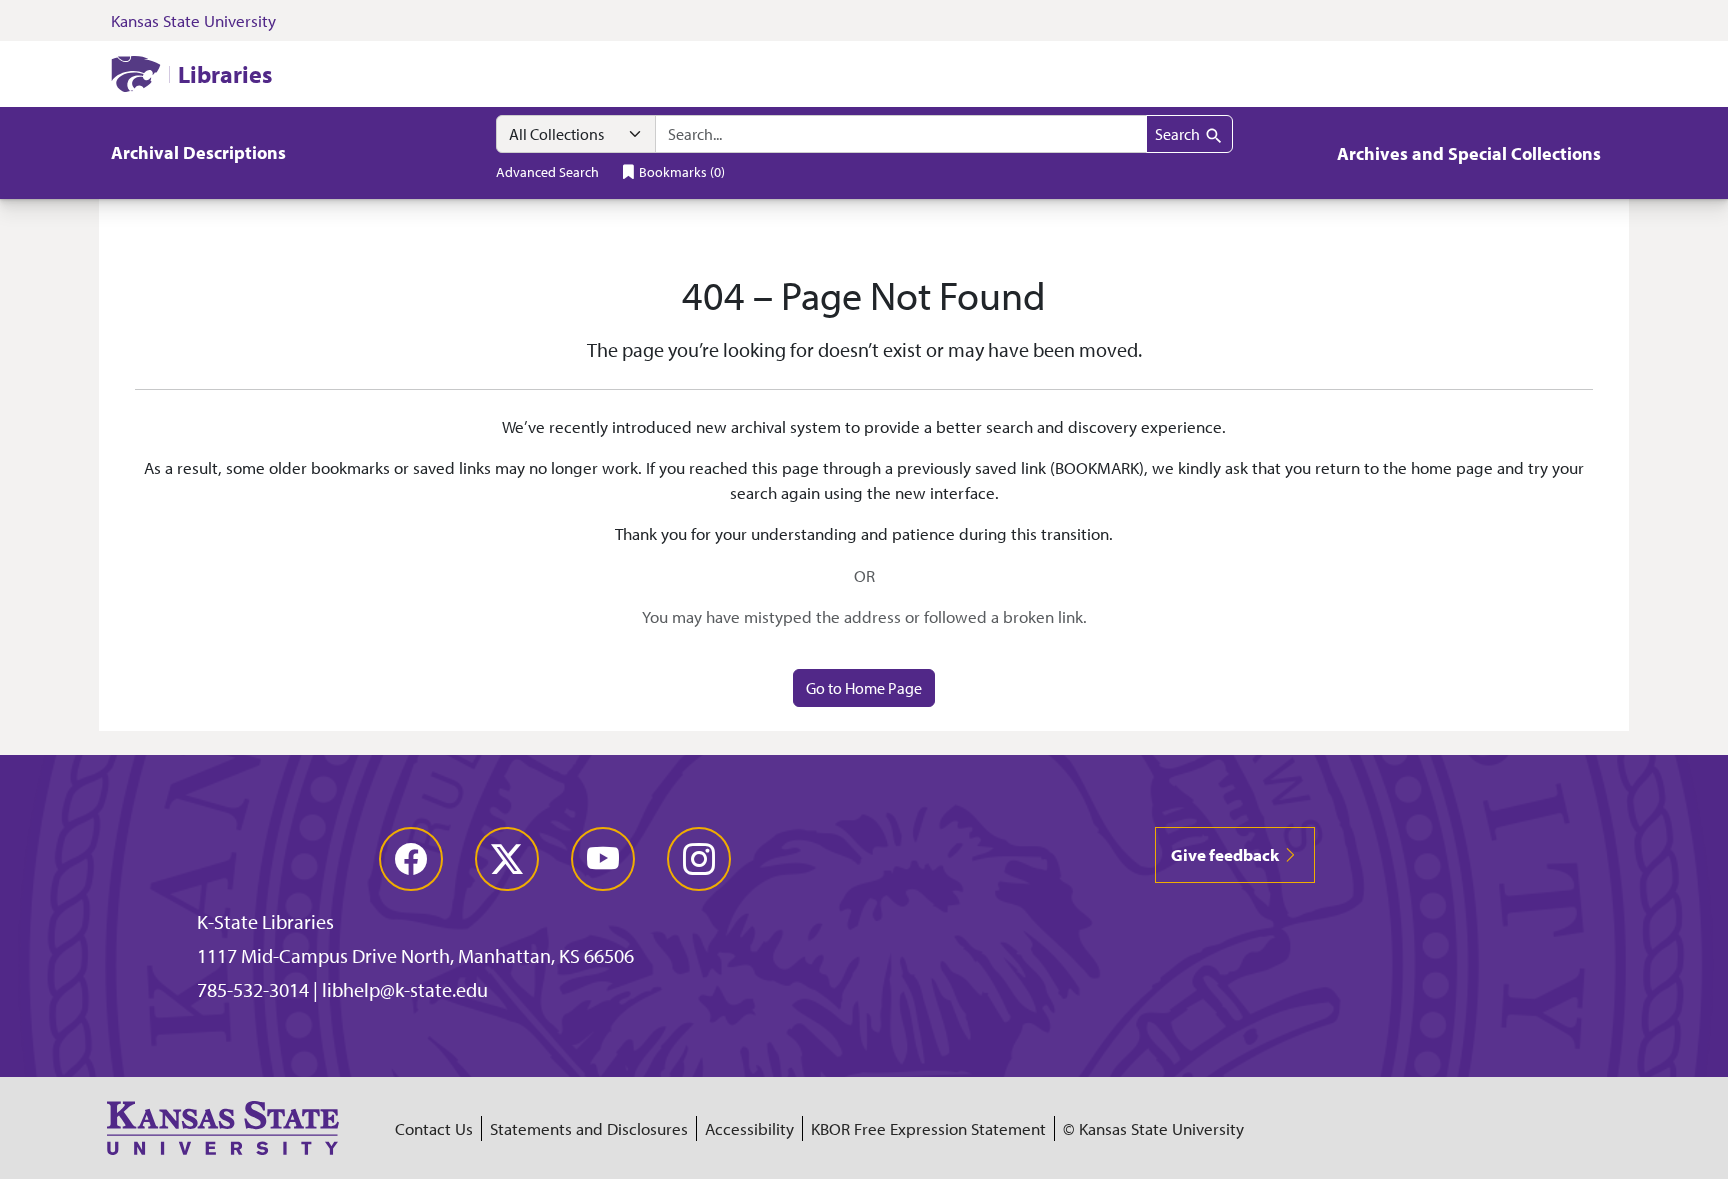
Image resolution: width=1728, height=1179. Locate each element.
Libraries (225, 74)
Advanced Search (547, 171)
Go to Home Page (864, 688)
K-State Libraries (265, 921)
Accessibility (749, 1128)
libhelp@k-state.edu (405, 989)
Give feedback (1226, 854)
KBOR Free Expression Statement (928, 1128)
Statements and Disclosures (589, 1128)
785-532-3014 (253, 989)
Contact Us (434, 1128)
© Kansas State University (1153, 1128)
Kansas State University (193, 20)
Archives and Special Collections (1469, 153)
